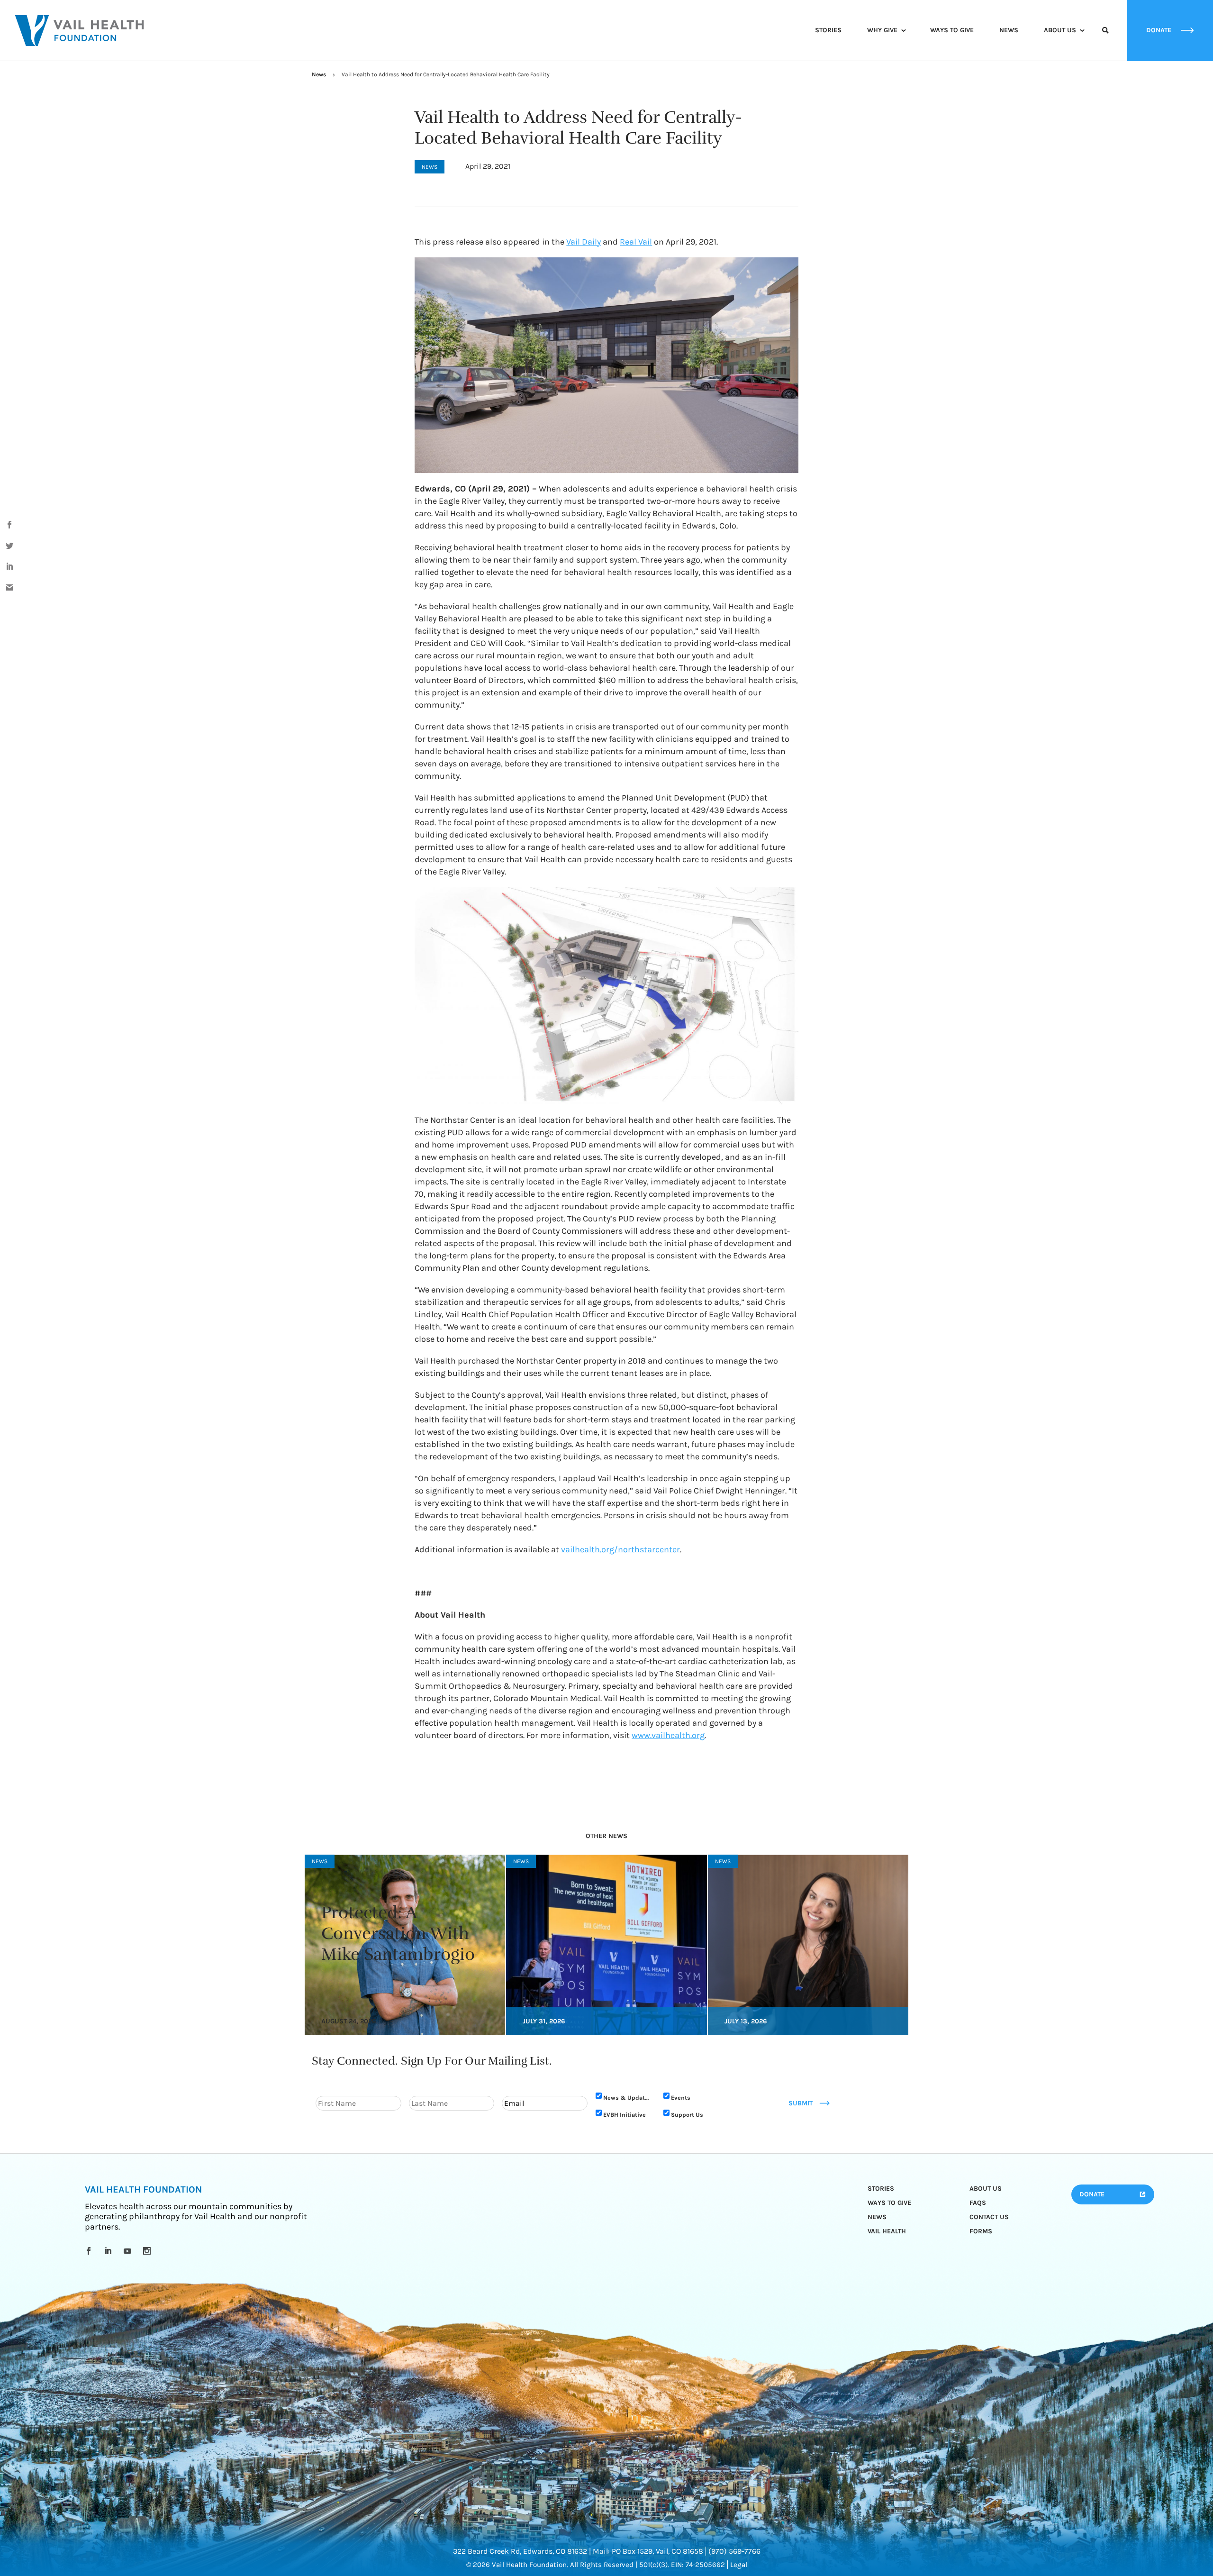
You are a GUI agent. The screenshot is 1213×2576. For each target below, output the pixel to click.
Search (1105, 39)
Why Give (882, 30)
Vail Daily (584, 242)
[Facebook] (90, 2251)
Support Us (687, 2115)
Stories (828, 30)
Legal (739, 2565)
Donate (1092, 2194)
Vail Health (887, 2231)
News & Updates (627, 2098)
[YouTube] (129, 2251)
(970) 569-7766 (734, 2551)
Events (681, 2098)
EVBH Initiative (625, 2115)
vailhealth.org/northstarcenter (620, 1549)
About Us (1060, 30)
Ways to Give (952, 30)
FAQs (978, 2203)
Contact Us (989, 2217)
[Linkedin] (110, 2251)
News (1009, 30)
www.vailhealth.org (668, 1735)
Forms (981, 2231)
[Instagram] (149, 2251)
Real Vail (636, 242)
